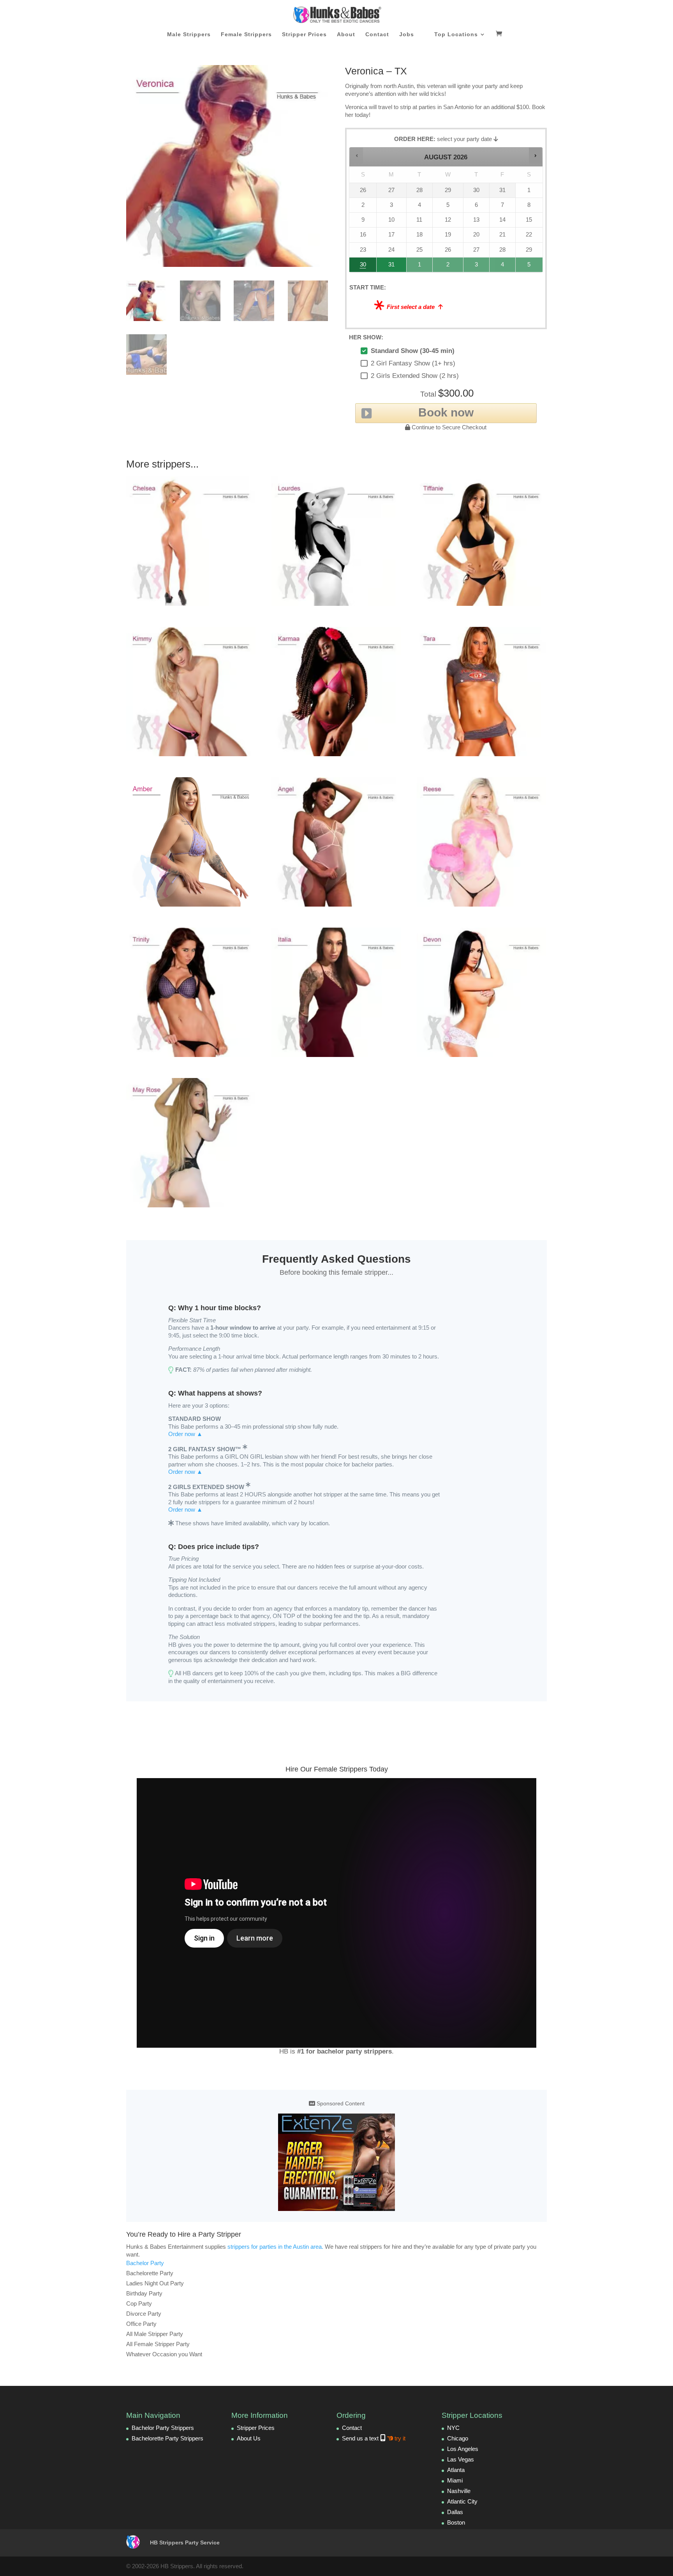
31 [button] (388, 267)
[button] (357, 155)
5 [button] (529, 267)
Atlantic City (462, 2501)
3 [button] (477, 267)
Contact (377, 34)
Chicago (458, 2438)
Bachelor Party (145, 2263)
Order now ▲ (185, 1434)
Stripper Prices (304, 34)
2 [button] (448, 267)
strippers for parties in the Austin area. (275, 2247)
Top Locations (456, 34)
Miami (455, 2480)
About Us (249, 2438)
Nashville (459, 2491)
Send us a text (374, 2438)
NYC (453, 2428)
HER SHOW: (366, 337)
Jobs (407, 34)
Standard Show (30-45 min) (413, 351)
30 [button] (360, 267)
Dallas (455, 2512)
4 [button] (503, 267)
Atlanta (456, 2470)
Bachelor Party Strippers (163, 2428)
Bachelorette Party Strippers (167, 2438)
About (346, 34)
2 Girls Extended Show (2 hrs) (415, 376)
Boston (456, 2522)
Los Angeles (463, 2449)
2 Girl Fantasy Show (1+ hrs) (413, 363)
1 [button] (420, 267)
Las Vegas (461, 2459)
